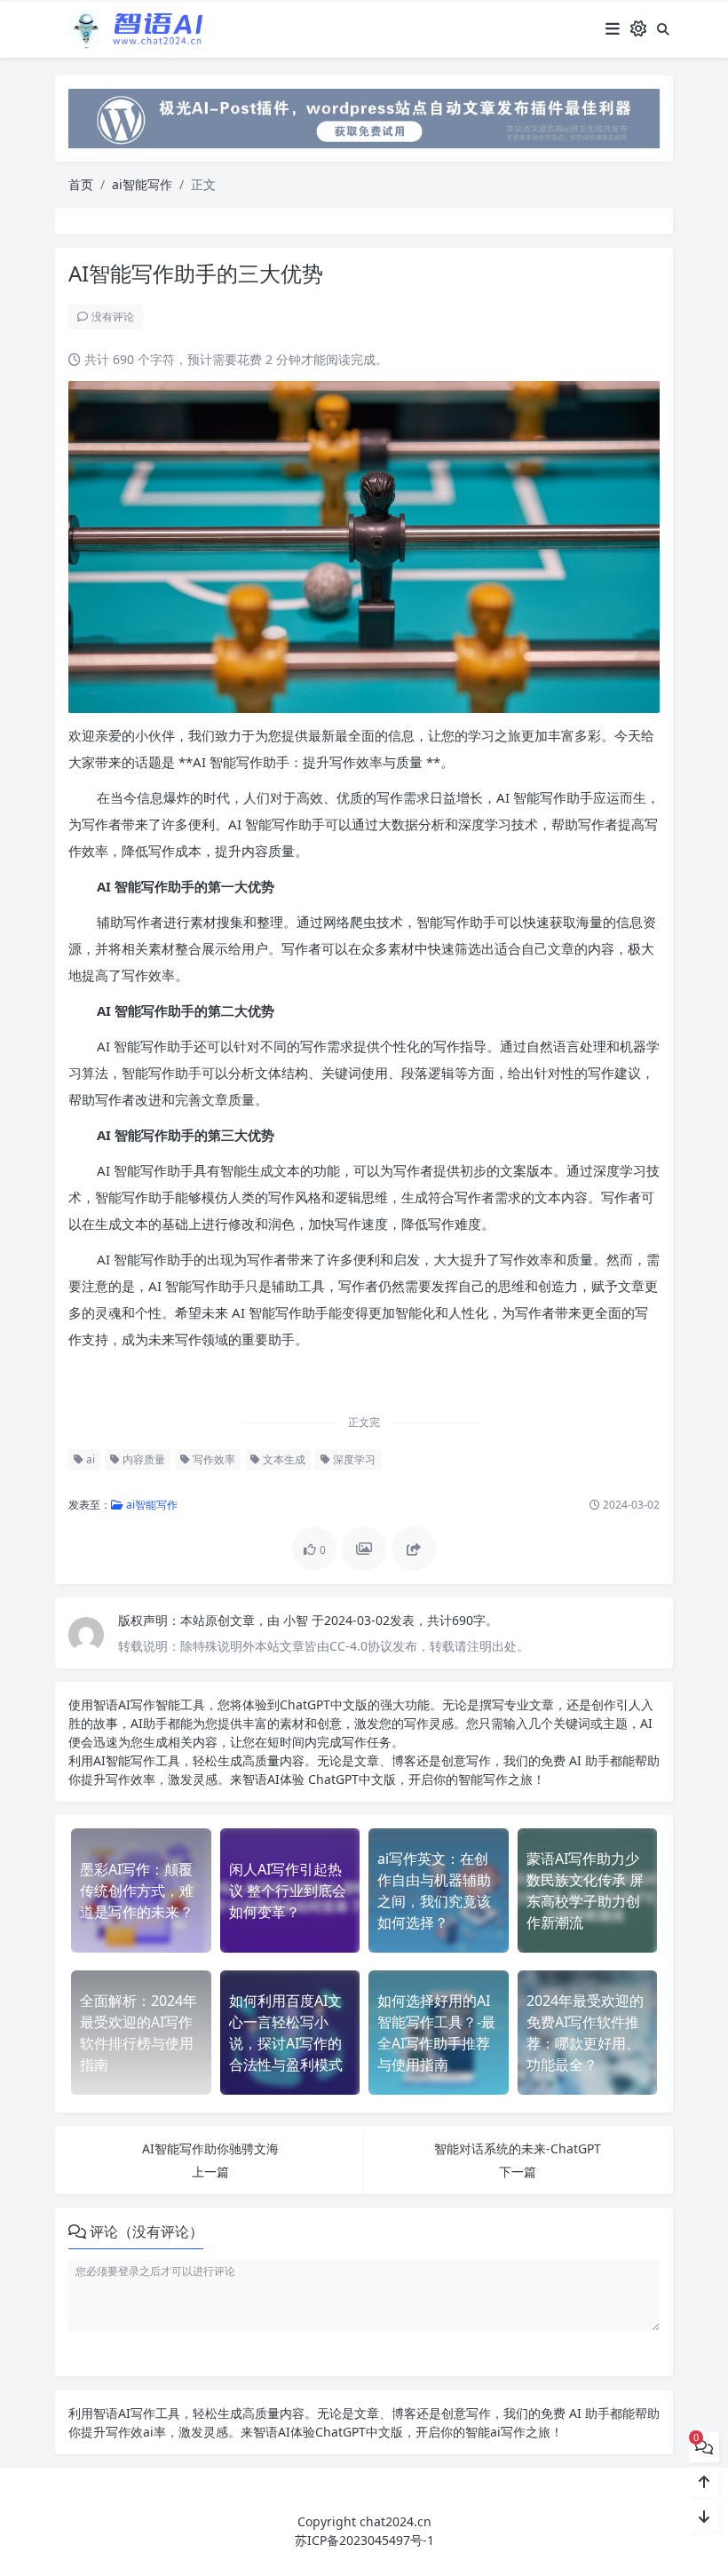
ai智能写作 (142, 184)
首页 (81, 184)
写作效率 (213, 1459)
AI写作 (137, 1704)
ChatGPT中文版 (350, 1779)
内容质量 (142, 1459)
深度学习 (353, 1459)
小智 (297, 1620)
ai (89, 1459)
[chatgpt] (364, 117)
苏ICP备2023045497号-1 (364, 2540)
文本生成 (283, 1459)
